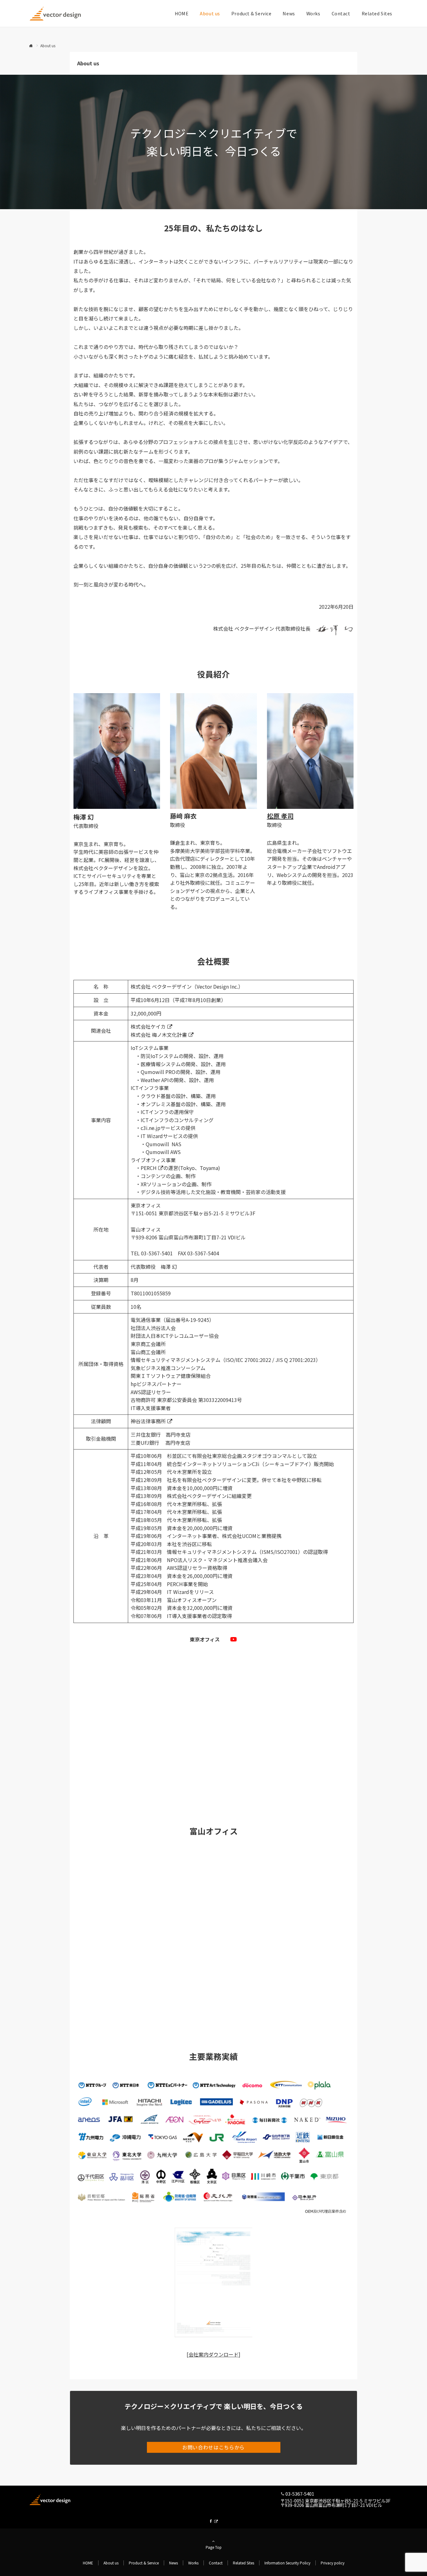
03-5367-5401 (300, 2494)
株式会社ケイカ (148, 1026)
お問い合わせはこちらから (213, 2447)
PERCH (149, 1168)
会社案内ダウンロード (213, 2354)
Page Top (214, 2547)
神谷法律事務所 (148, 1421)
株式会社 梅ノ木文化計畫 (159, 1035)
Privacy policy (333, 2563)
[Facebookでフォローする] (213, 2521)
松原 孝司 (280, 816)
